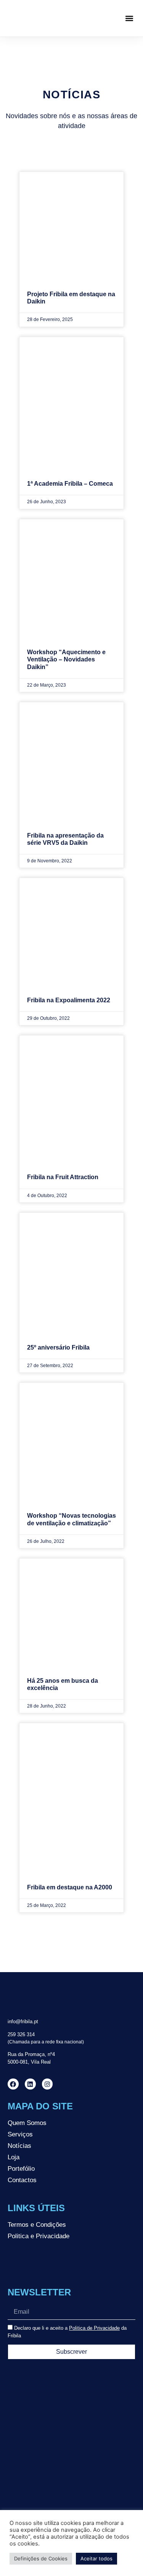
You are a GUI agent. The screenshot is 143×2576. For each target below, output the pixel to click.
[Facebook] (13, 2084)
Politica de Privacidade (94, 2328)
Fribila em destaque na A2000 (70, 1887)
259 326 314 (21, 2034)
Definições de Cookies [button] (41, 2558)
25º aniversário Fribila (58, 1347)
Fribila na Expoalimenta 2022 (69, 1000)
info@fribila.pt (23, 2021)
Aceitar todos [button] (96, 2558)
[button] (129, 18)
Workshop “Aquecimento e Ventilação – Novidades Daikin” (66, 659)
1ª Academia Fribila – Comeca (70, 484)
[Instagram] (47, 2084)
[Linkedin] (30, 2084)
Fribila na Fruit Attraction (63, 1177)
